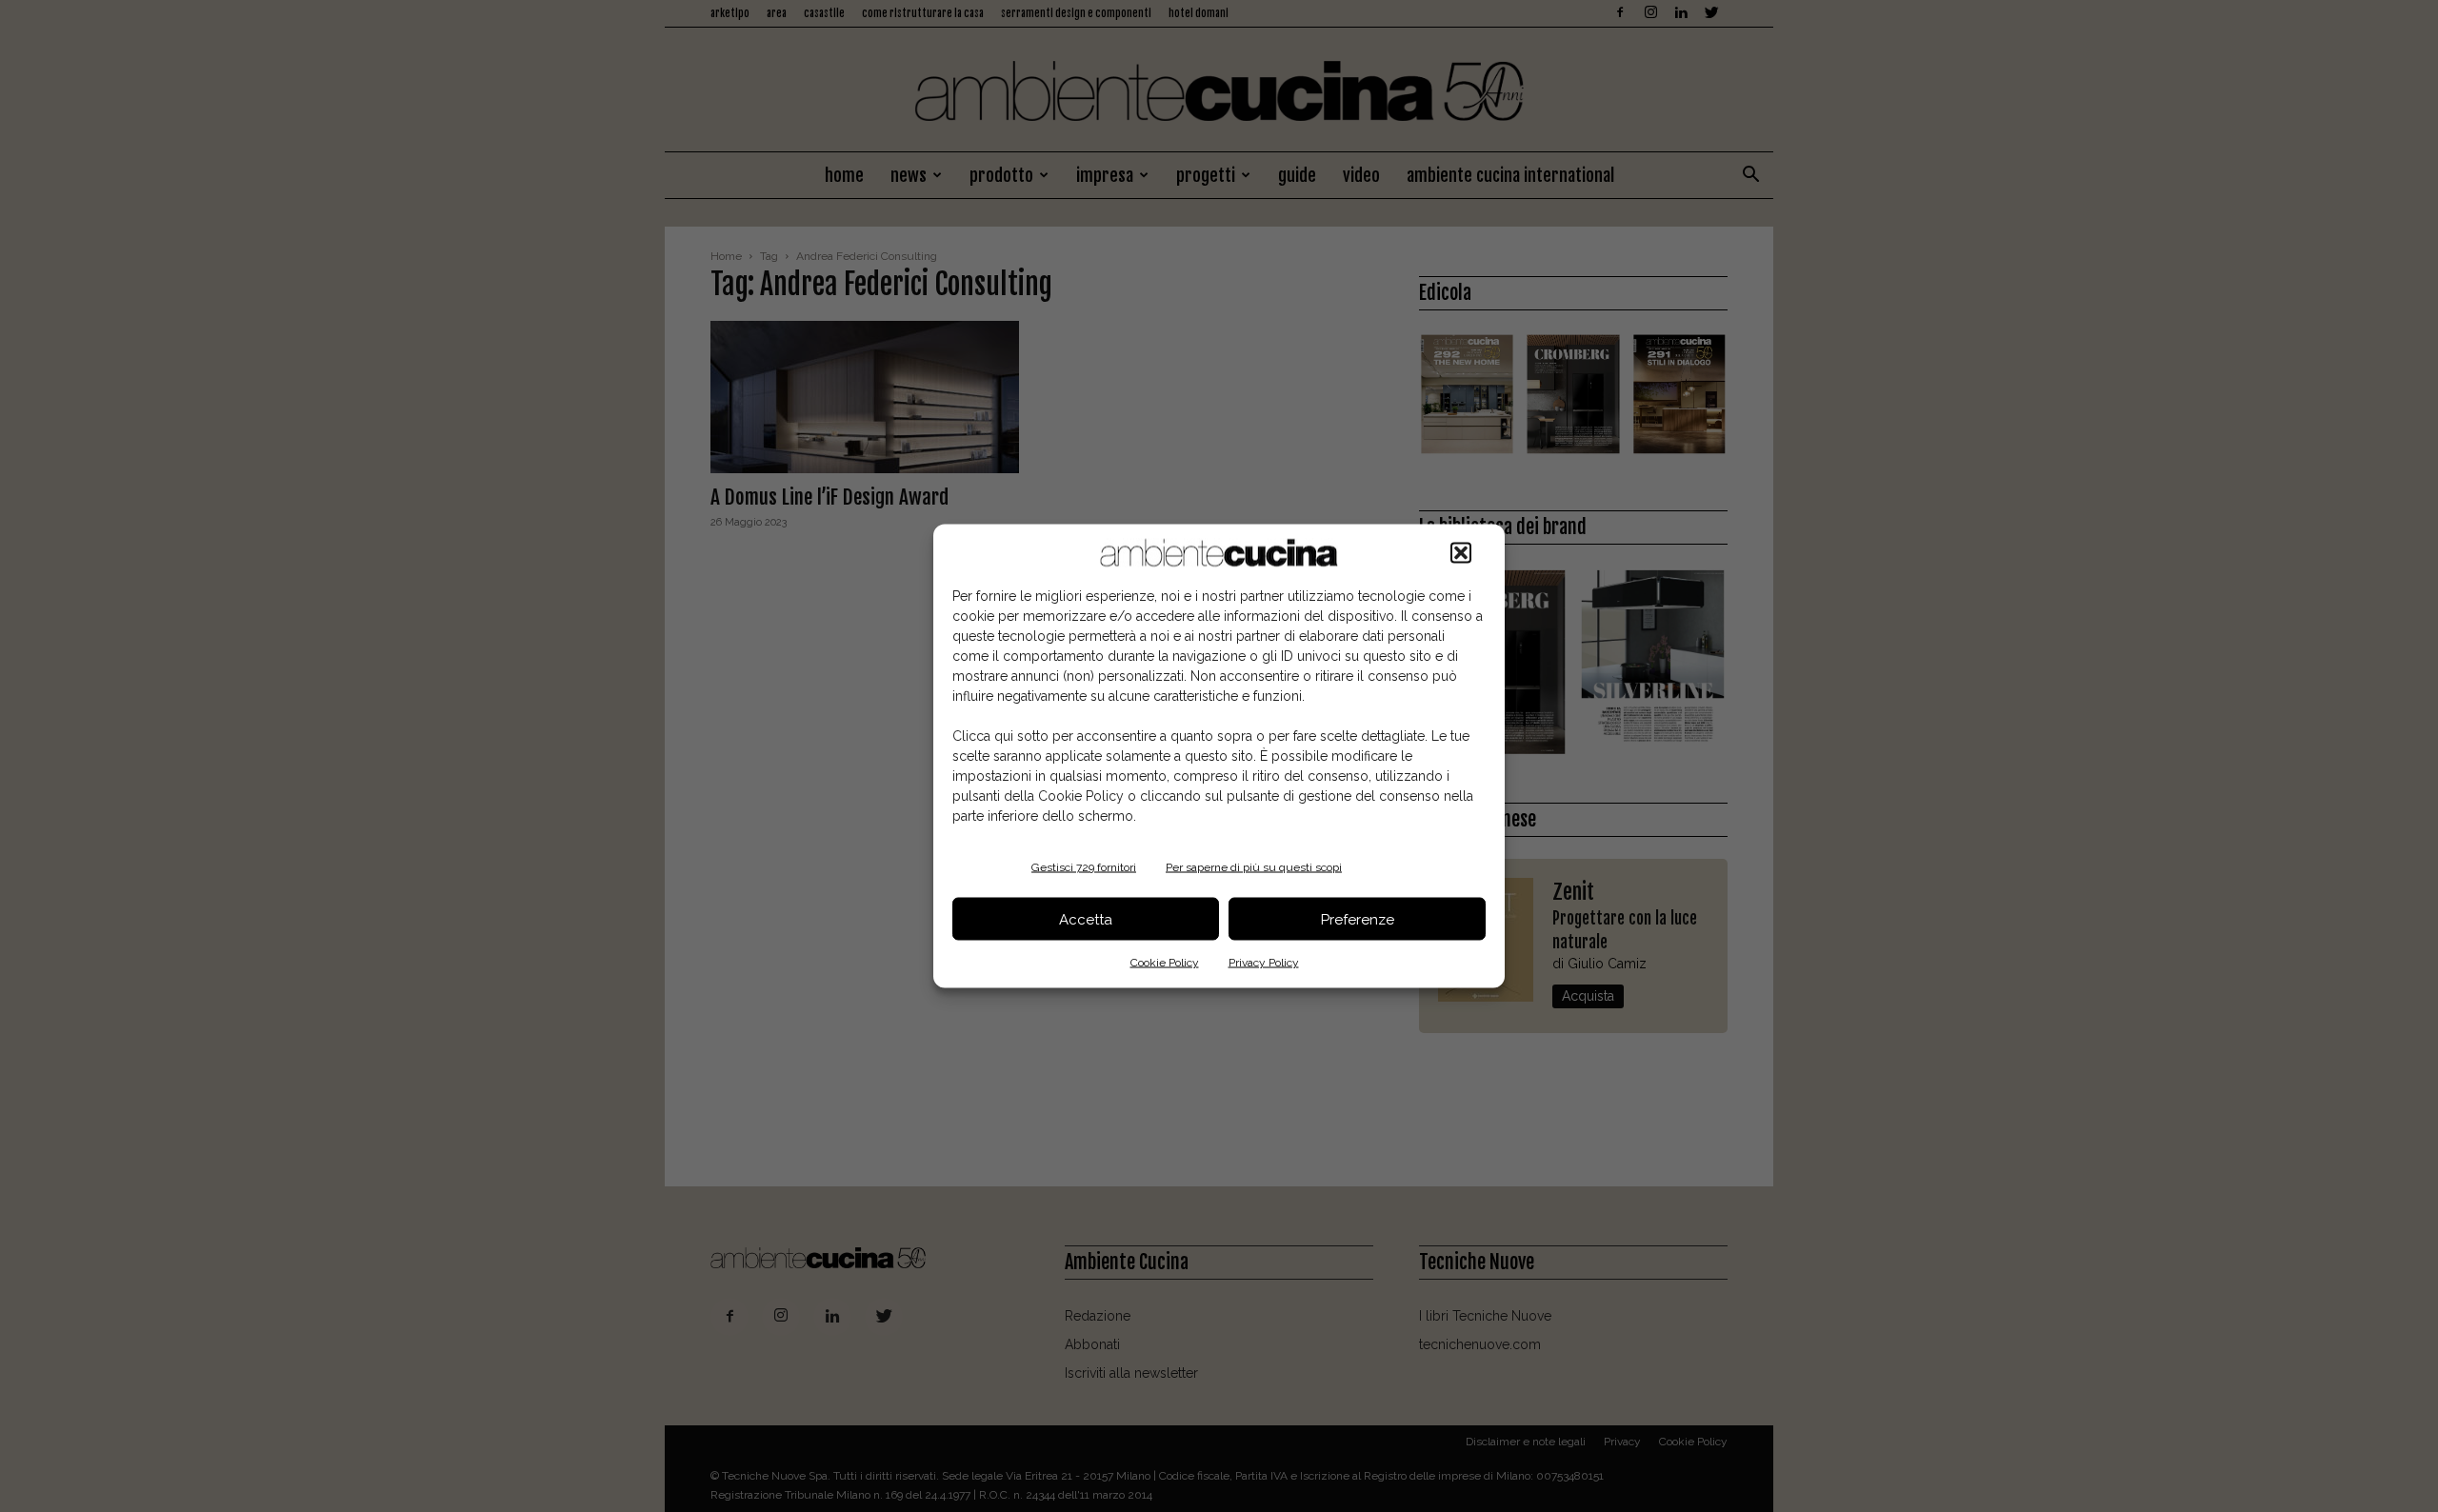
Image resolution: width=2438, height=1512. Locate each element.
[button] (1461, 553)
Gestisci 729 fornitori (1084, 867)
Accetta (1086, 919)
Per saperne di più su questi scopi (1254, 867)
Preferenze (1358, 919)
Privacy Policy (1264, 963)
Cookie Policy (1165, 963)
